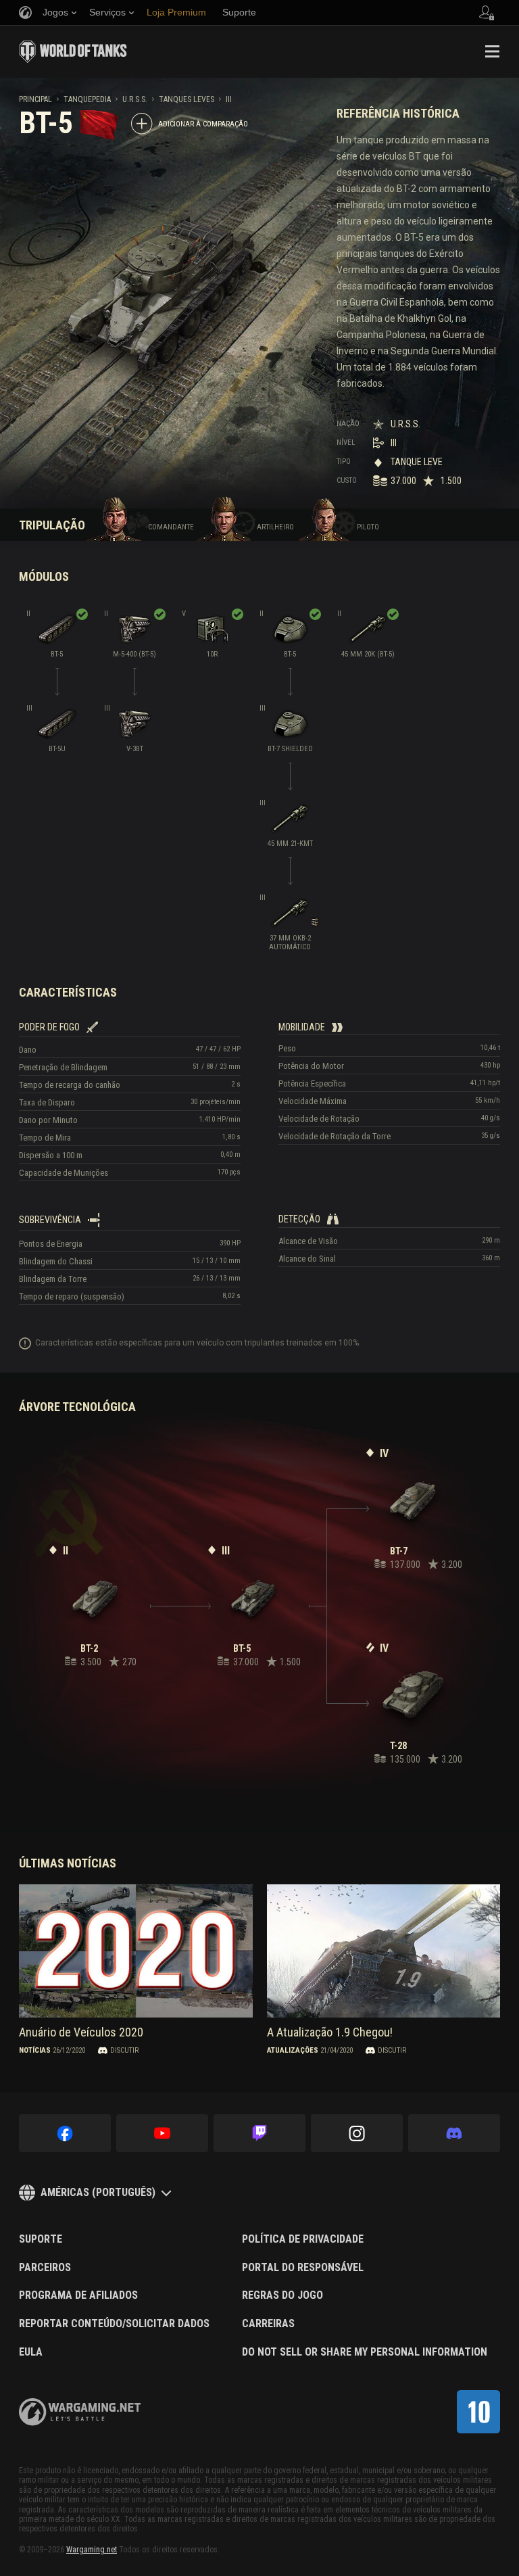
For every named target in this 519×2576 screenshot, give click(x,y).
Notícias (35, 2050)
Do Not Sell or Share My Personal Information (365, 2352)
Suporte (41, 2239)
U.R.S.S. (135, 99)
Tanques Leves (187, 99)
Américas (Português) (98, 2192)
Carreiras (268, 2324)
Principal (35, 99)
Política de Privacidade (303, 2239)
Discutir (124, 2050)
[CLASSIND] (478, 2412)
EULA (31, 2352)
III (229, 99)
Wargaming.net (92, 2550)
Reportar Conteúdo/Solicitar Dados (114, 2324)
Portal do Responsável (303, 2268)
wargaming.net (80, 2412)
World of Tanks (73, 51)
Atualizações (293, 2050)
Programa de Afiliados (78, 2295)
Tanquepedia (87, 99)
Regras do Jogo (282, 2295)
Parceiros (45, 2268)
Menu (492, 51)
